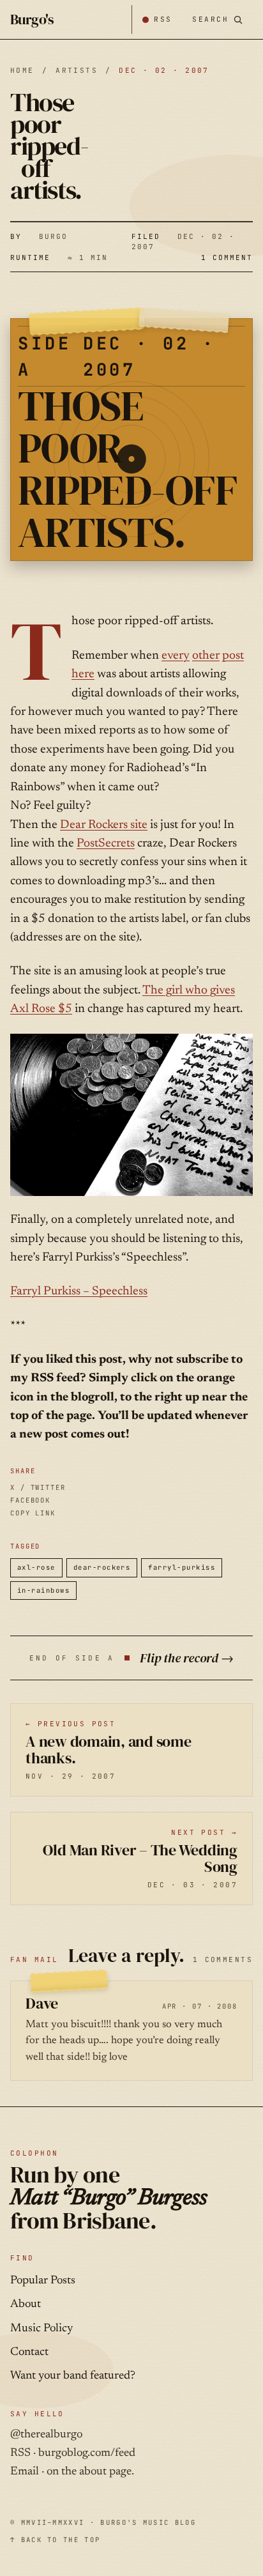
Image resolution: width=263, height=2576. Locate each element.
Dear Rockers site (104, 825)
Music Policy (41, 2329)
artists (77, 70)
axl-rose (36, 1567)
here (83, 674)
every (176, 656)
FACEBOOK (30, 1500)
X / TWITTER (38, 1487)
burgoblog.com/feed (87, 2453)
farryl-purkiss (182, 1567)
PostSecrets (106, 844)
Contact (29, 2352)
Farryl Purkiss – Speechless (79, 1292)
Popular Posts (43, 2281)
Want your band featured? (73, 2376)
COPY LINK (33, 1513)
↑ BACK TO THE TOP (55, 2540)
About (26, 2304)
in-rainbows (43, 1590)
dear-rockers (102, 1567)
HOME (22, 70)
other (206, 656)
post (233, 656)
